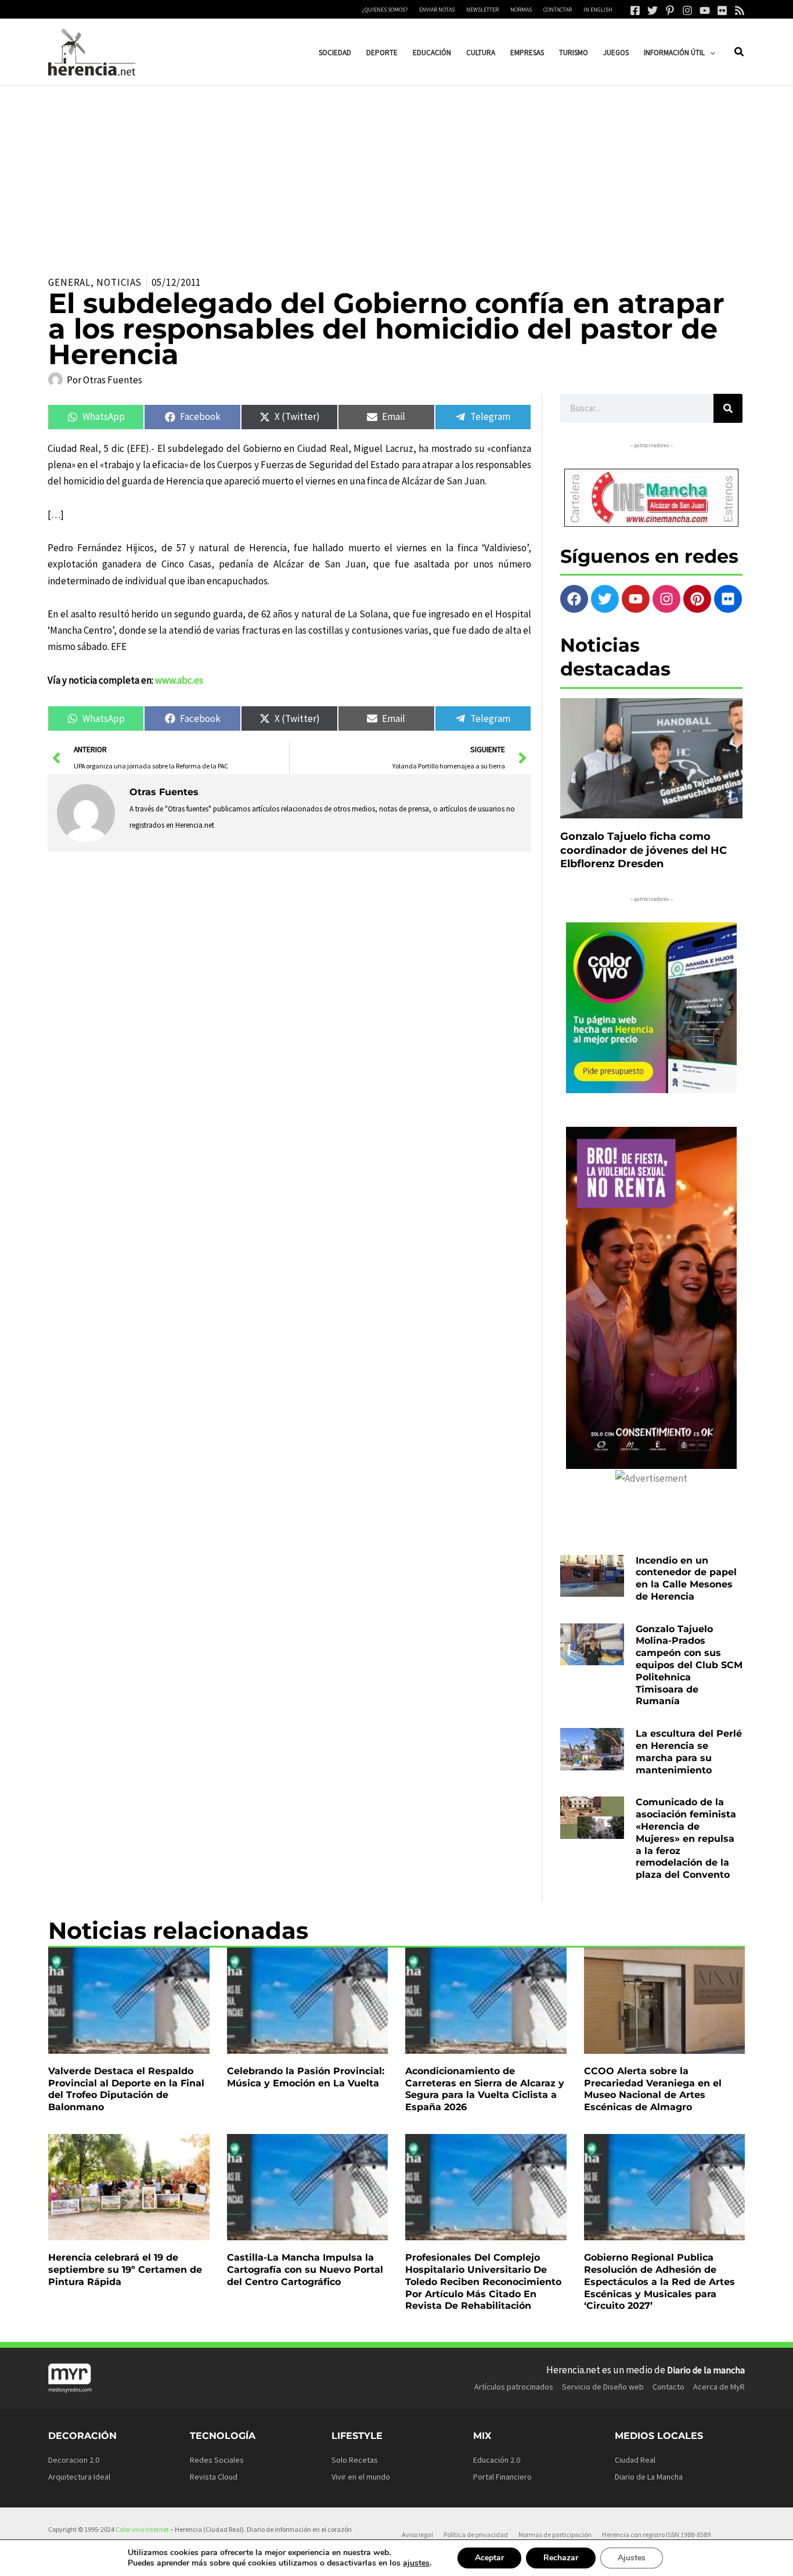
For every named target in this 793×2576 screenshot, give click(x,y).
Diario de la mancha (706, 2370)
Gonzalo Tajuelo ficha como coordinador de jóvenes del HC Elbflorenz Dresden (644, 850)
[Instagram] (687, 10)
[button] (710, 53)
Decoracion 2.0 (74, 2460)
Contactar (558, 10)
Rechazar (561, 2558)
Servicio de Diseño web (603, 2387)
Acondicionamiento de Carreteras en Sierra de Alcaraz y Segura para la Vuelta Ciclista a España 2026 (485, 2089)
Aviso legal (417, 2534)
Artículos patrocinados (514, 2387)
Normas (521, 10)
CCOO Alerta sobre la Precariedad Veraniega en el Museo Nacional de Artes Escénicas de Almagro (653, 2089)
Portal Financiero (502, 2477)
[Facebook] (635, 10)
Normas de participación (555, 2534)
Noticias (119, 282)
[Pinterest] (670, 10)
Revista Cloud (214, 2477)
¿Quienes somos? (385, 10)
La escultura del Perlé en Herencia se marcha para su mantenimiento (689, 1752)
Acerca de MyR (719, 2387)
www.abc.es (179, 680)
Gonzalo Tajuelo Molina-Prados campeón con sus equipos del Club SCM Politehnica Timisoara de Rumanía (689, 1665)
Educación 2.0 (497, 2460)
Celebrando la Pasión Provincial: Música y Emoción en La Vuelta (306, 2077)
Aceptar (489, 2558)
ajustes (416, 2563)
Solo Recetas (355, 2460)
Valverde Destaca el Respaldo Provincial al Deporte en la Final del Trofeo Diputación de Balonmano (126, 2089)
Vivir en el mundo (361, 2477)
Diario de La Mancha (649, 2477)
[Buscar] (728, 408)
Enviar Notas (437, 10)
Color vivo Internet (142, 2529)
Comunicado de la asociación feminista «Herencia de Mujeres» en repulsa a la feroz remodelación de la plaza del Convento (686, 1838)
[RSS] (740, 10)
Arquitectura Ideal (79, 2477)
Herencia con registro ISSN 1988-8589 (656, 2534)
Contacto (668, 2387)
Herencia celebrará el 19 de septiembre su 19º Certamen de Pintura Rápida (125, 2270)
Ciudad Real (635, 2460)
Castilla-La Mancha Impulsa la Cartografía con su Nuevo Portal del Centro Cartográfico (305, 2270)
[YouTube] (705, 10)
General (69, 282)
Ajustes (632, 2558)
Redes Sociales (217, 2460)
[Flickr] (722, 10)
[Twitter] (653, 10)
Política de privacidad (476, 2534)
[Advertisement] (396, 173)
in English (598, 10)
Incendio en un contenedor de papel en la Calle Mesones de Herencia (686, 1578)
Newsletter (482, 10)
